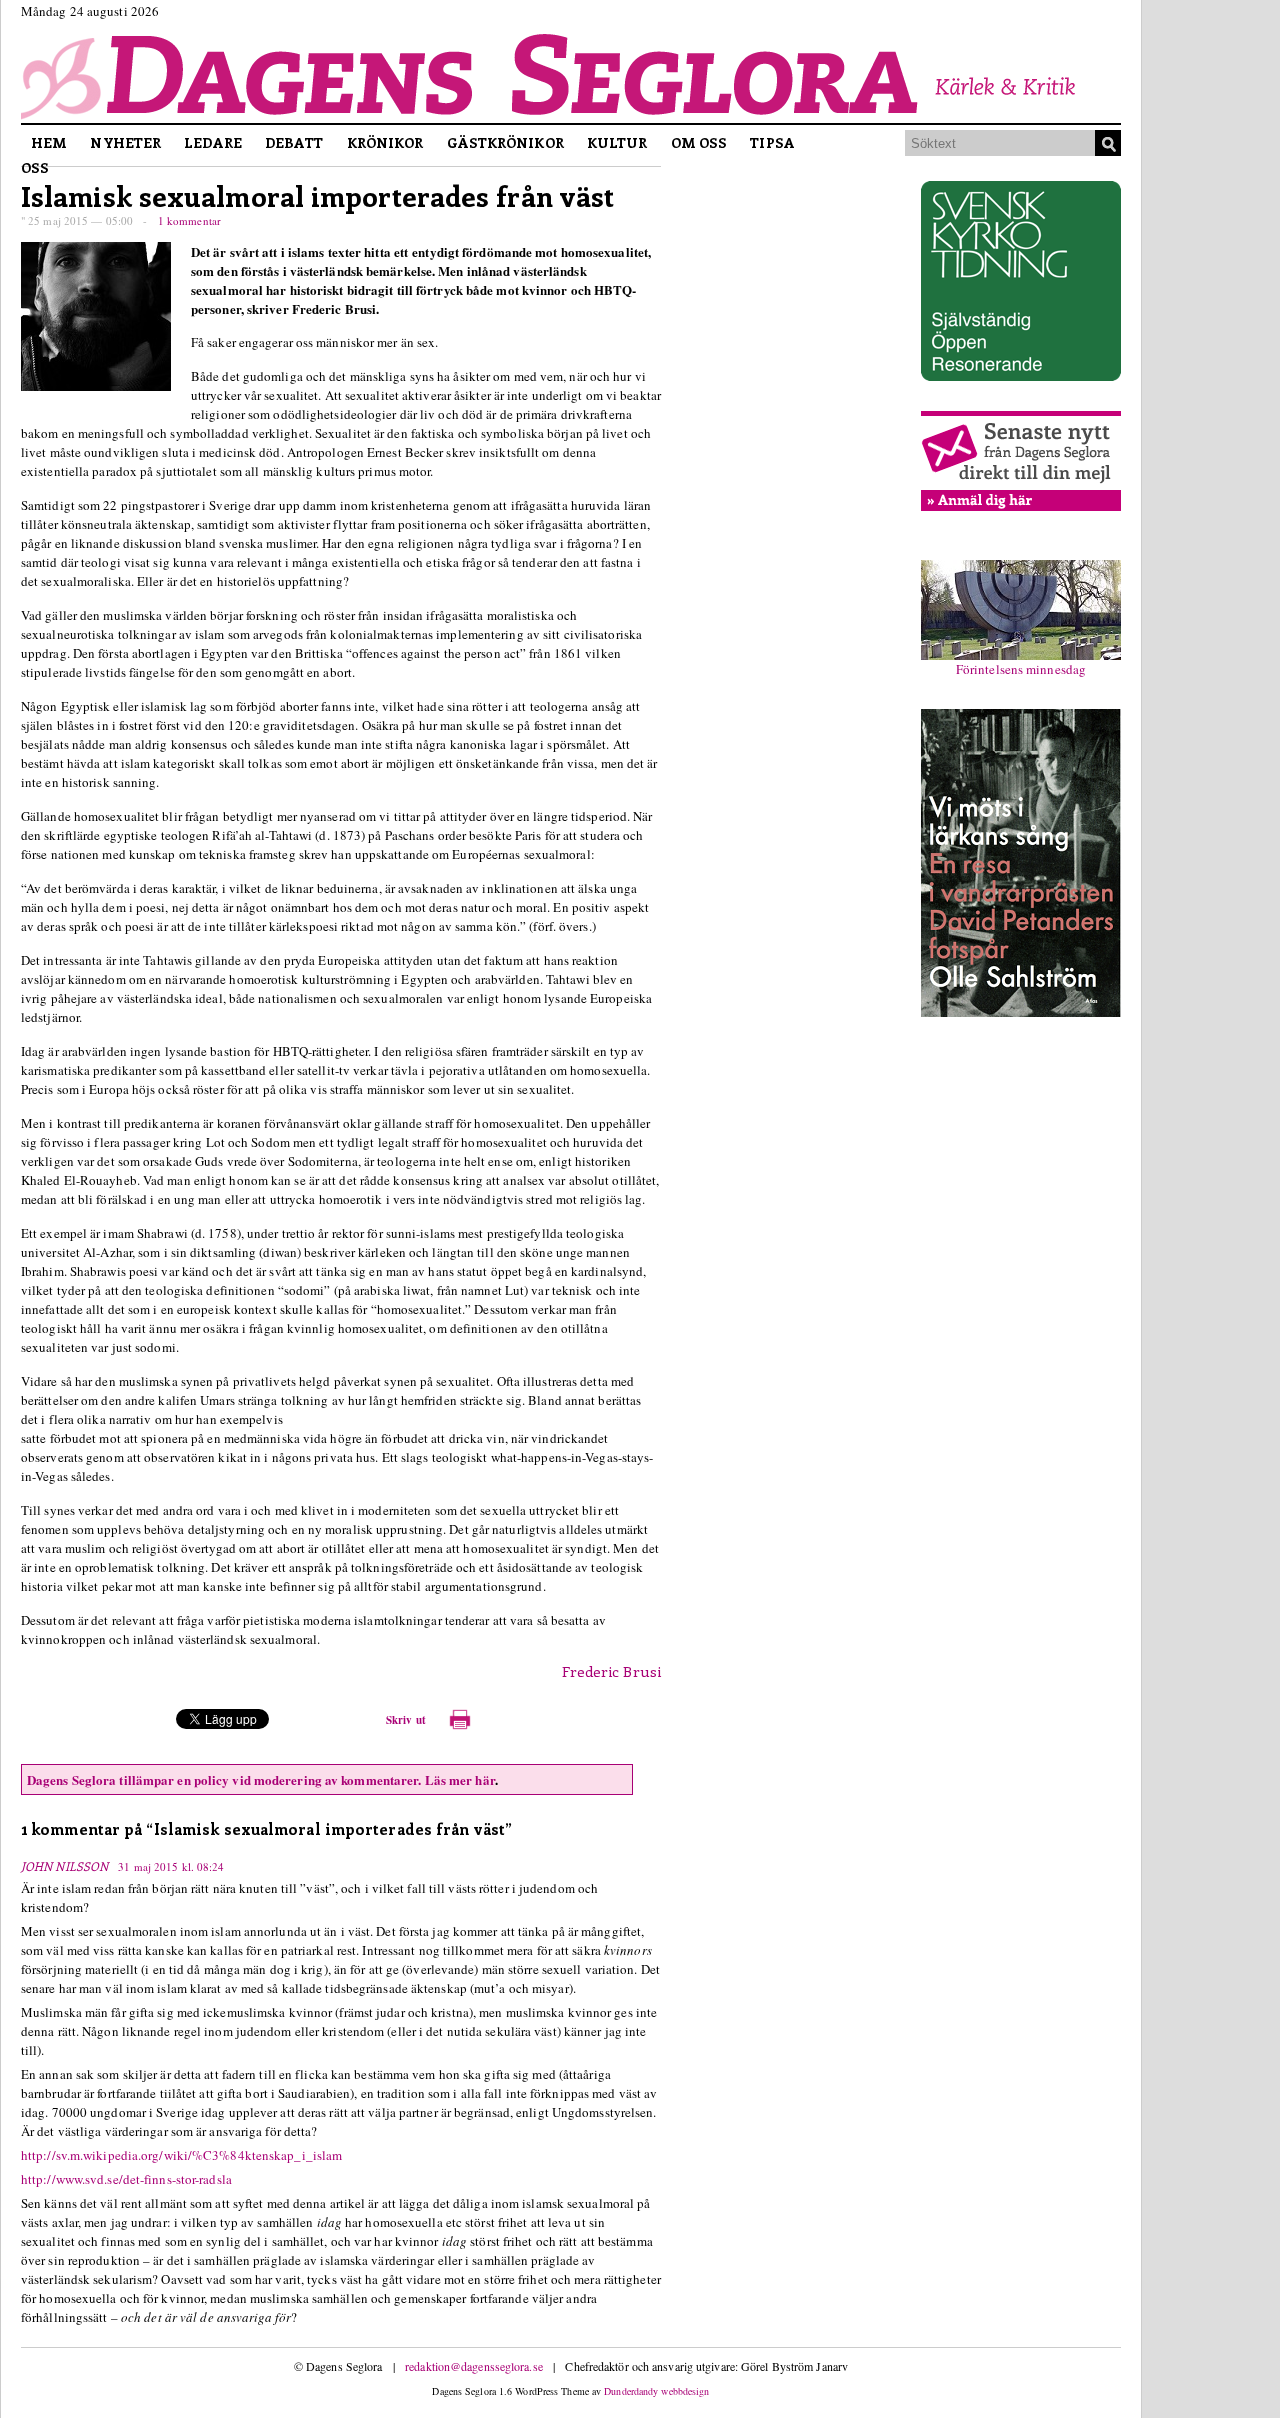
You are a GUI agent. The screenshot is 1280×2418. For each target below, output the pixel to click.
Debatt (294, 142)
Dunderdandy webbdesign (656, 2391)
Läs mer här (460, 1779)
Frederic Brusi (611, 1671)
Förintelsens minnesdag (1021, 669)
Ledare (213, 142)
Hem (49, 142)
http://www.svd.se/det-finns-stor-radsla (126, 2179)
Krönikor (385, 142)
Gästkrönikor (505, 142)
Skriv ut (406, 1720)
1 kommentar (189, 220)
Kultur (617, 142)
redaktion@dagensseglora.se (474, 2366)
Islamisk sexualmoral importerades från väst (317, 195)
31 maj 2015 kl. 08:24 (171, 1866)
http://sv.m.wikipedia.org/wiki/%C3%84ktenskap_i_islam (181, 2155)
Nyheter (125, 142)
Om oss (699, 142)
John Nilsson (64, 1866)
